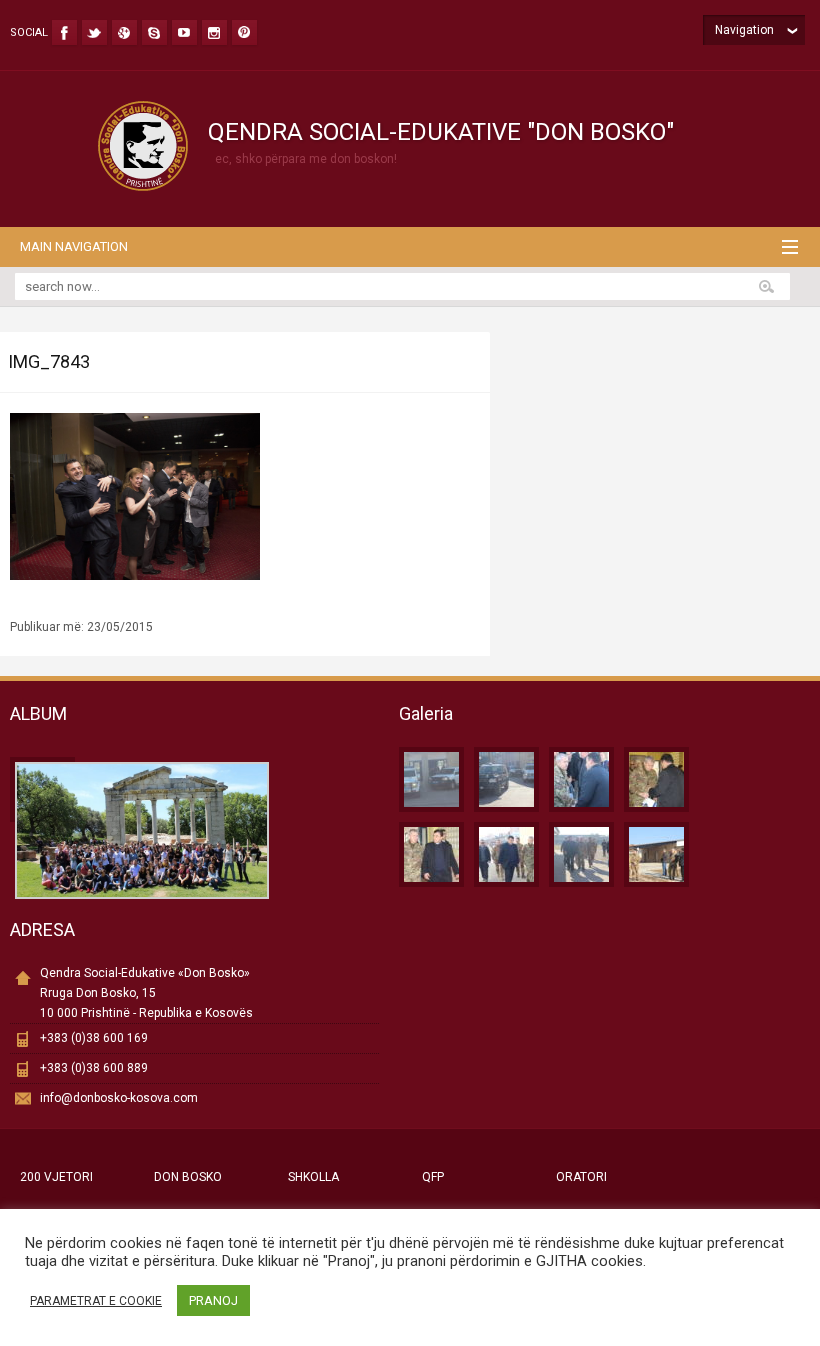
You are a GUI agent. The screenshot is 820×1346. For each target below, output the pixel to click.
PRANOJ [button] (213, 1300)
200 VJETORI (56, 1177)
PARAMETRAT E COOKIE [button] (96, 1301)
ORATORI (581, 1177)
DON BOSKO (188, 1177)
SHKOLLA (313, 1177)
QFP (433, 1177)
